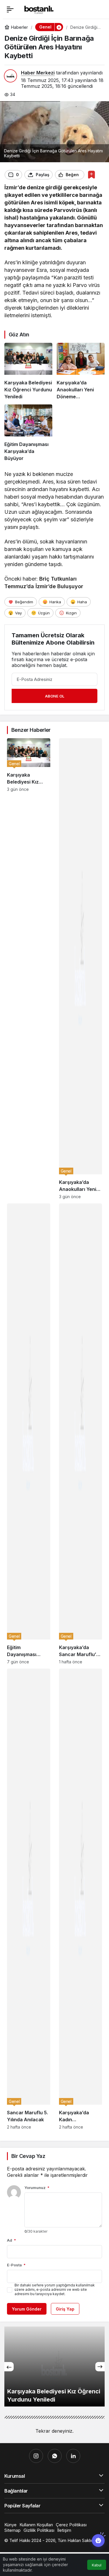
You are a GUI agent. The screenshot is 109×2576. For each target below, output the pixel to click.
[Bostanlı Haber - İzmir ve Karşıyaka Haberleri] (39, 9)
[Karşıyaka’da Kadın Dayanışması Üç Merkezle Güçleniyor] (81, 1899)
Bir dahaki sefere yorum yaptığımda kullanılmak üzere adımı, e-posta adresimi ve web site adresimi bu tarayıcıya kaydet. (55, 2289)
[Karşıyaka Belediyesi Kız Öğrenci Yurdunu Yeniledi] (28, 371)
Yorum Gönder (27, 2309)
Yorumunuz (37, 2188)
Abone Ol (55, 696)
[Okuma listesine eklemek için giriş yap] (91, 175)
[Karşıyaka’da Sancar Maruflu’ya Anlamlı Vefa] (81, 1434)
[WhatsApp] (55, 2456)
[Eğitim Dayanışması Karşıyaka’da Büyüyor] (28, 433)
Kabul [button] (97, 2565)
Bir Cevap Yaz (28, 2156)
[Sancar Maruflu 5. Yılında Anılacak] (29, 1899)
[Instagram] (36, 2456)
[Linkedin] (73, 2456)
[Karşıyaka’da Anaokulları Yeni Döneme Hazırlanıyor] (81, 371)
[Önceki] (9, 2367)
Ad (11, 2240)
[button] (59, 27)
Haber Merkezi (38, 73)
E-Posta (16, 2265)
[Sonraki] (100, 2367)
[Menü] (10, 9)
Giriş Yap (65, 2309)
